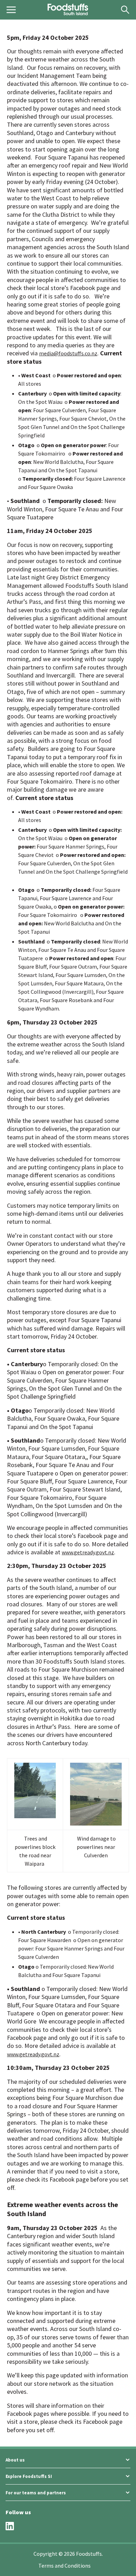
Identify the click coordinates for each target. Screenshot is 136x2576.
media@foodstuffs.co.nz (68, 353)
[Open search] (125, 10)
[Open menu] (11, 10)
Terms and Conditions (65, 2566)
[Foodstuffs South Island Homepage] (68, 10)
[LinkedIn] (10, 2526)
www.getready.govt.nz (88, 1552)
